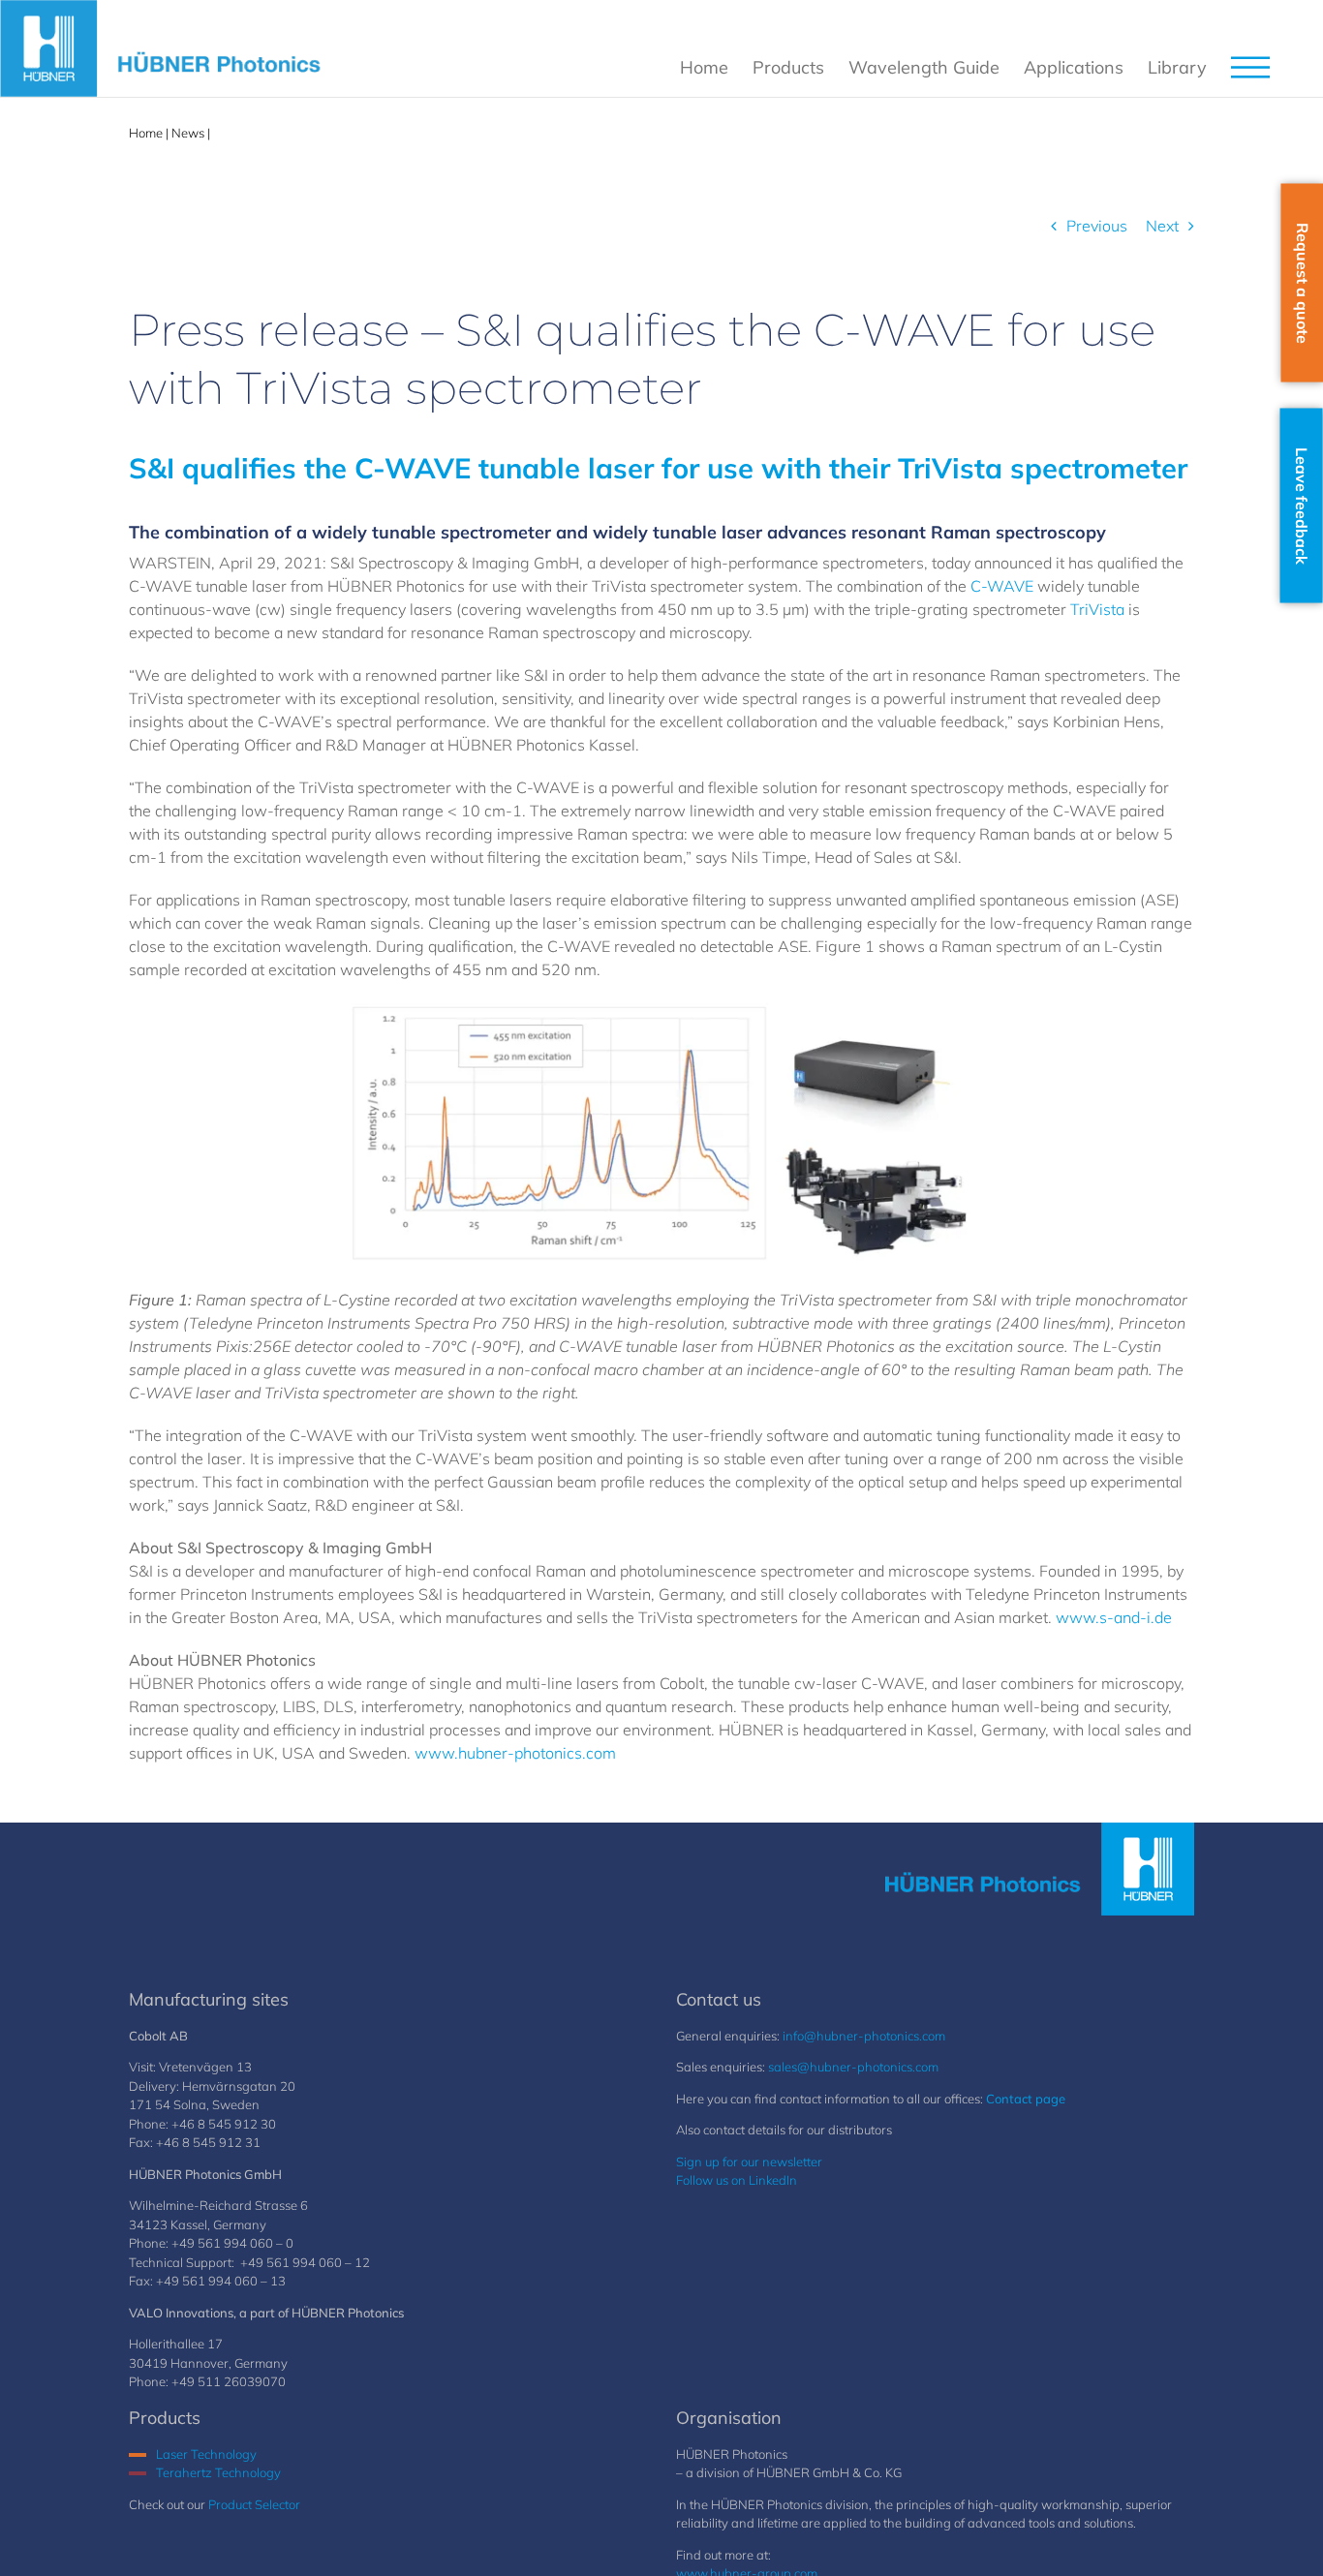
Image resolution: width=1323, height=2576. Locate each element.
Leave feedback (1302, 506)
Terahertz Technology (218, 2472)
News (188, 133)
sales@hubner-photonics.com (853, 2067)
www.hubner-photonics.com (515, 1753)
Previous (1097, 226)
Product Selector (254, 2504)
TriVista (1097, 609)
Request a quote (1303, 283)
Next (1162, 226)
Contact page (1026, 2099)
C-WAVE (1002, 586)
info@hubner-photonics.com (864, 2036)
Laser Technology (206, 2454)
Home (146, 133)
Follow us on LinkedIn (737, 2180)
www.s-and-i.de (1114, 1617)
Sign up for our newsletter (749, 2162)
